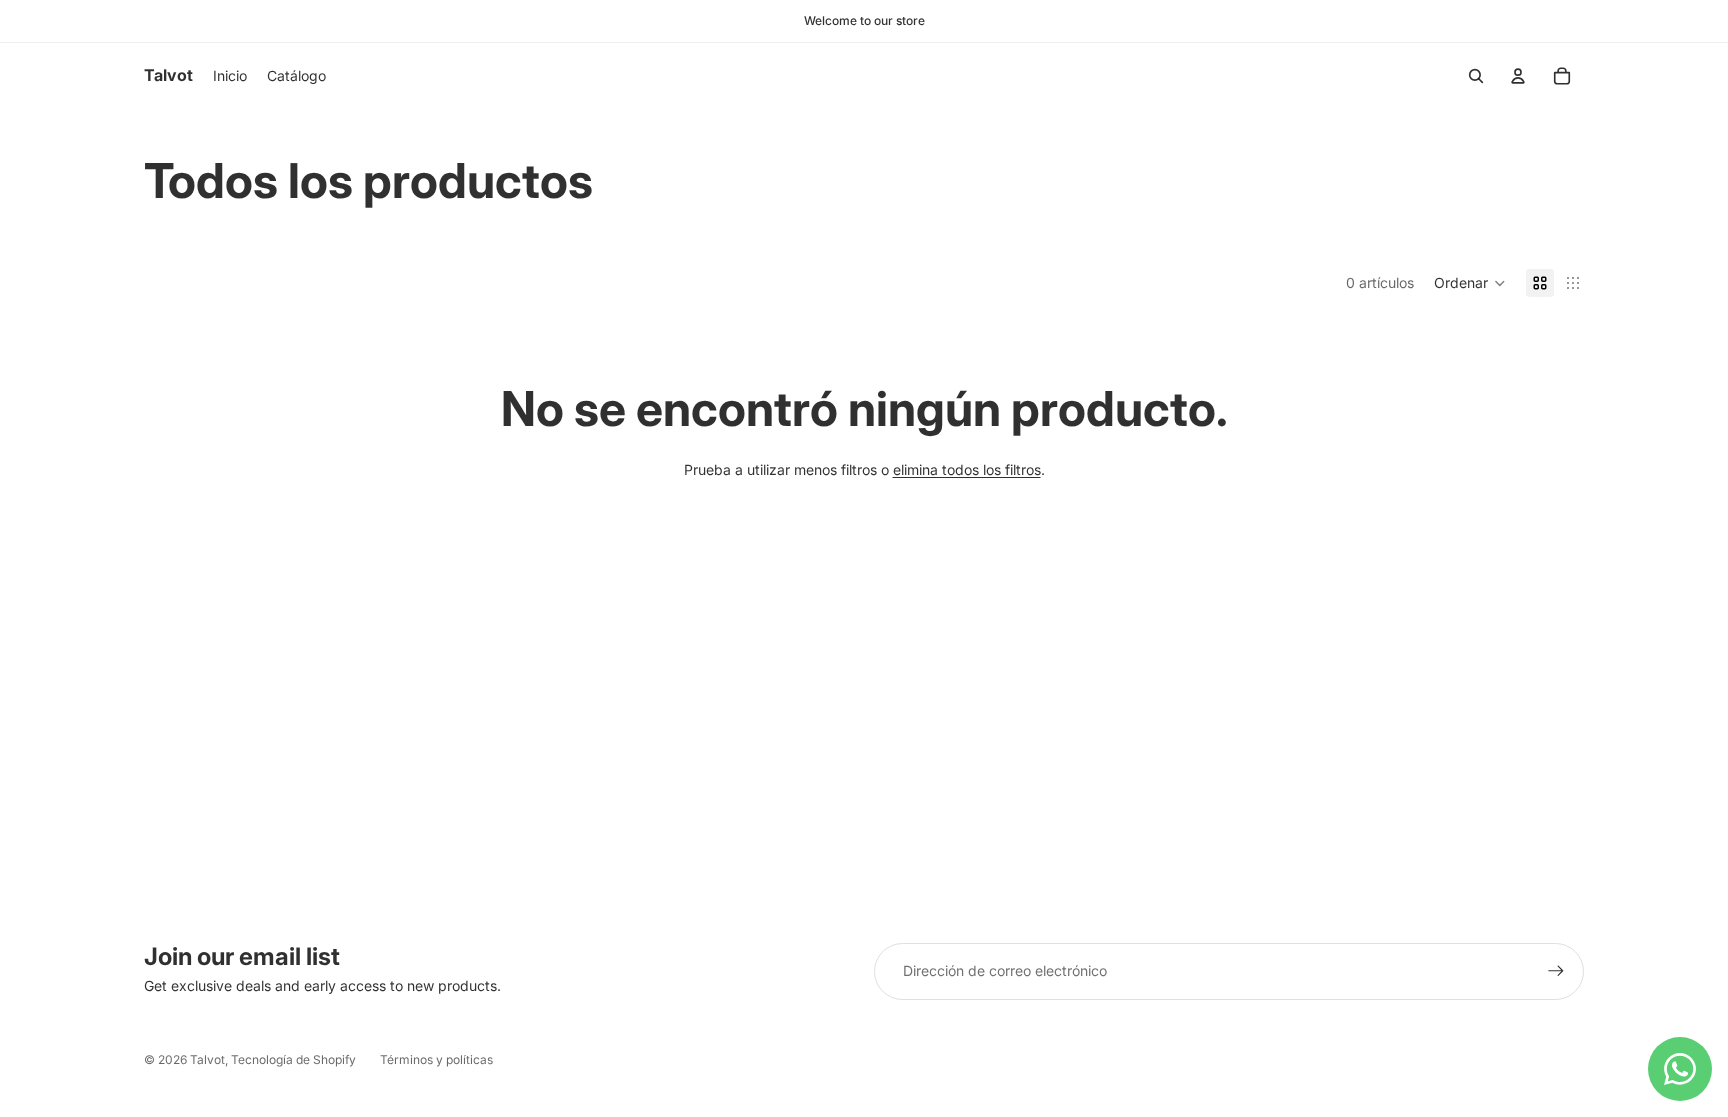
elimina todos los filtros (967, 469)
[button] (1470, 283)
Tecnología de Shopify (293, 1059)
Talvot (207, 1059)
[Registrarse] (1556, 971)
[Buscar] (1476, 76)
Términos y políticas (436, 1059)
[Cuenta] (1518, 76)
